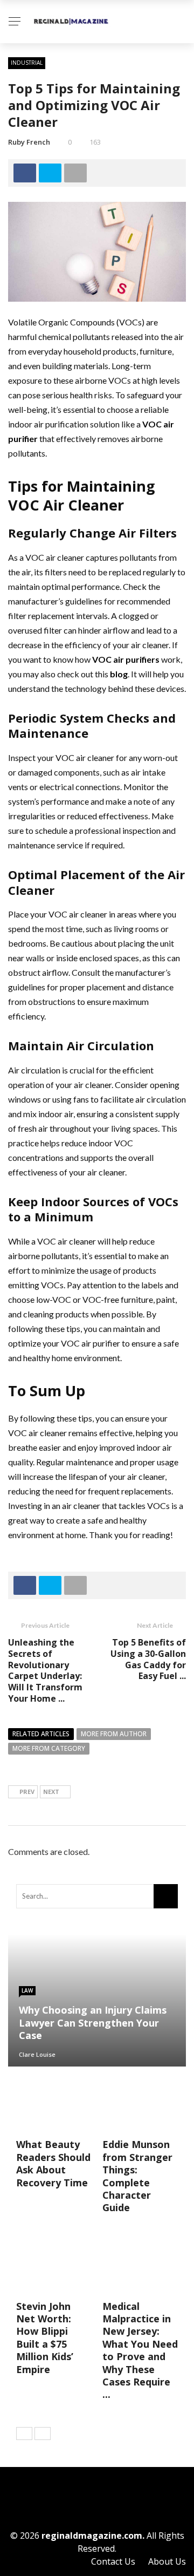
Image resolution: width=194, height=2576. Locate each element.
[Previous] (24, 2434)
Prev (27, 1792)
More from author (114, 1734)
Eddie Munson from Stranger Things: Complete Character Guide (137, 2176)
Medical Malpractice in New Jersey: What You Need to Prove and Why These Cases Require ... (140, 2350)
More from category (49, 1748)
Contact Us (113, 2561)
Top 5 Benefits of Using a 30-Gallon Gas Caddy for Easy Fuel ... (148, 1659)
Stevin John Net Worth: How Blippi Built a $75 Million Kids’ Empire (45, 2338)
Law (27, 1990)
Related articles (41, 1734)
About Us (167, 2561)
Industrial (27, 63)
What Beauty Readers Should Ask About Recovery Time (53, 2163)
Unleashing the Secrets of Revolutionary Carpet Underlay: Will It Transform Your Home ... (45, 1670)
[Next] (43, 2434)
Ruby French (29, 142)
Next (51, 1792)
